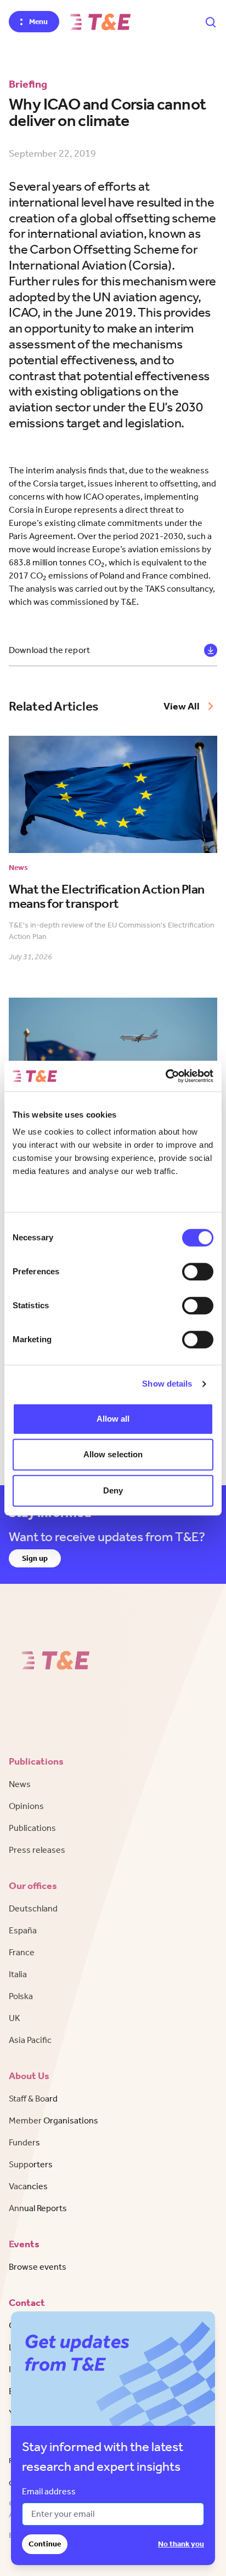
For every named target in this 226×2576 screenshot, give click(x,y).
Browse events (38, 2267)
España (23, 1930)
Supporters (31, 2164)
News (20, 1784)
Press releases (37, 1850)
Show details (167, 1384)
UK (15, 2018)
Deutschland (33, 1908)
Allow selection (113, 1454)
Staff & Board (33, 2099)
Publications (32, 1828)
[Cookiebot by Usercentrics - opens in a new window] (165, 1076)
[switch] (198, 1272)
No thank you (181, 2544)
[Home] (100, 22)
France (22, 1952)
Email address (49, 2491)
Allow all (113, 1419)
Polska (21, 1996)
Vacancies (28, 2186)
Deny (113, 1490)
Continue (45, 2544)
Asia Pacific (30, 2040)
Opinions (26, 1806)
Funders (24, 2142)
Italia (18, 1974)
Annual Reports (38, 2208)
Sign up (35, 1558)
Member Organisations (53, 2120)
